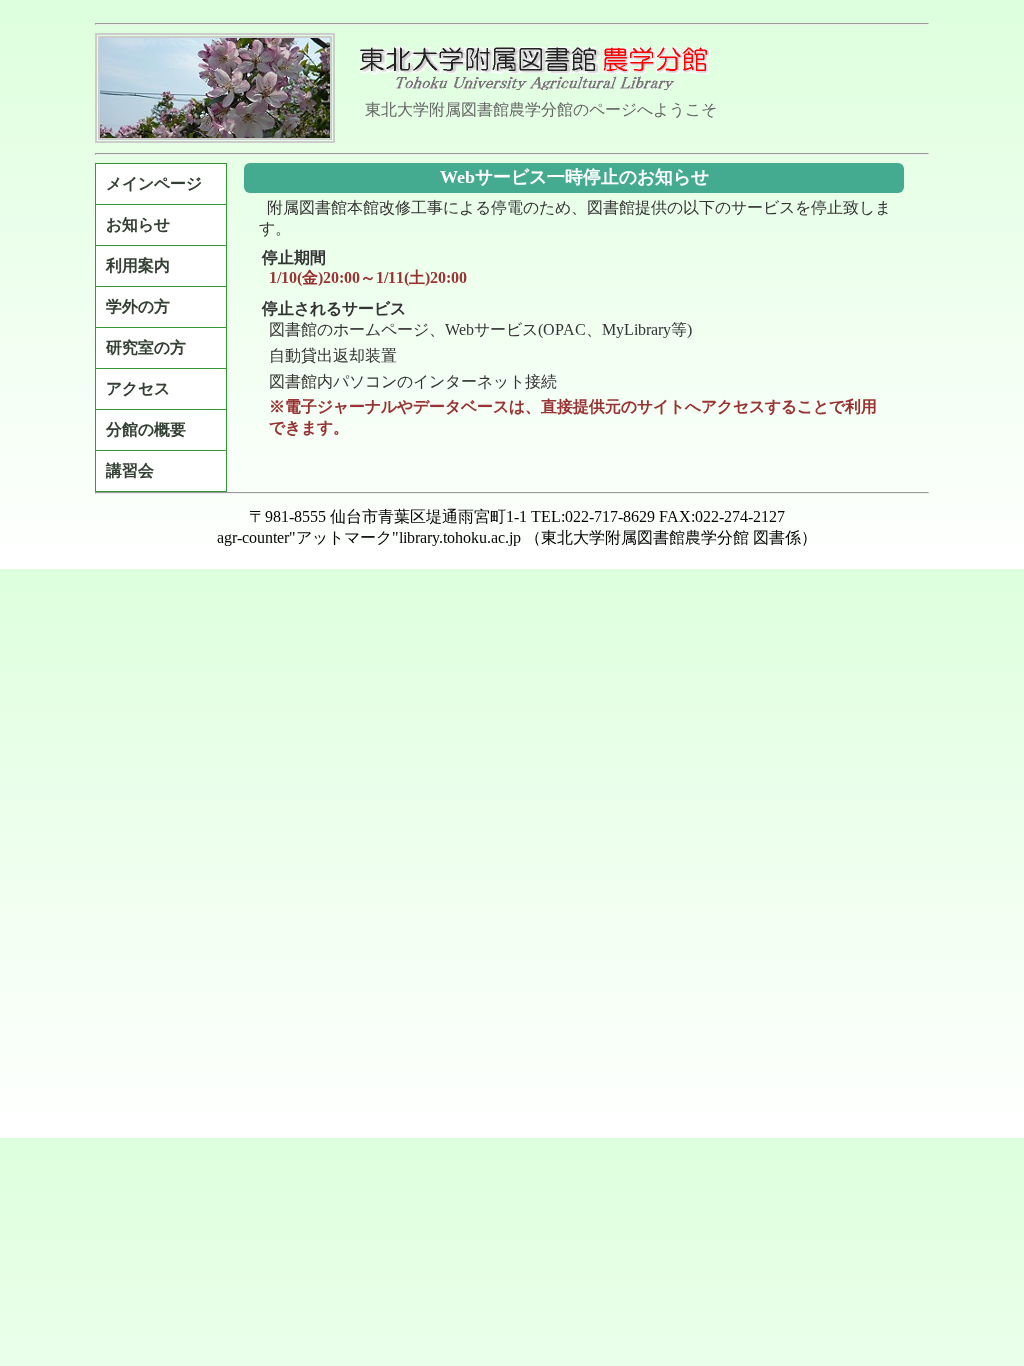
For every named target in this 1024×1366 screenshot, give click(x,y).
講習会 (130, 470)
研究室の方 (146, 347)
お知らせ (138, 224)
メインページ (154, 183)
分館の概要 (146, 429)
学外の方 (138, 306)
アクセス (138, 388)
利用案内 (138, 265)
